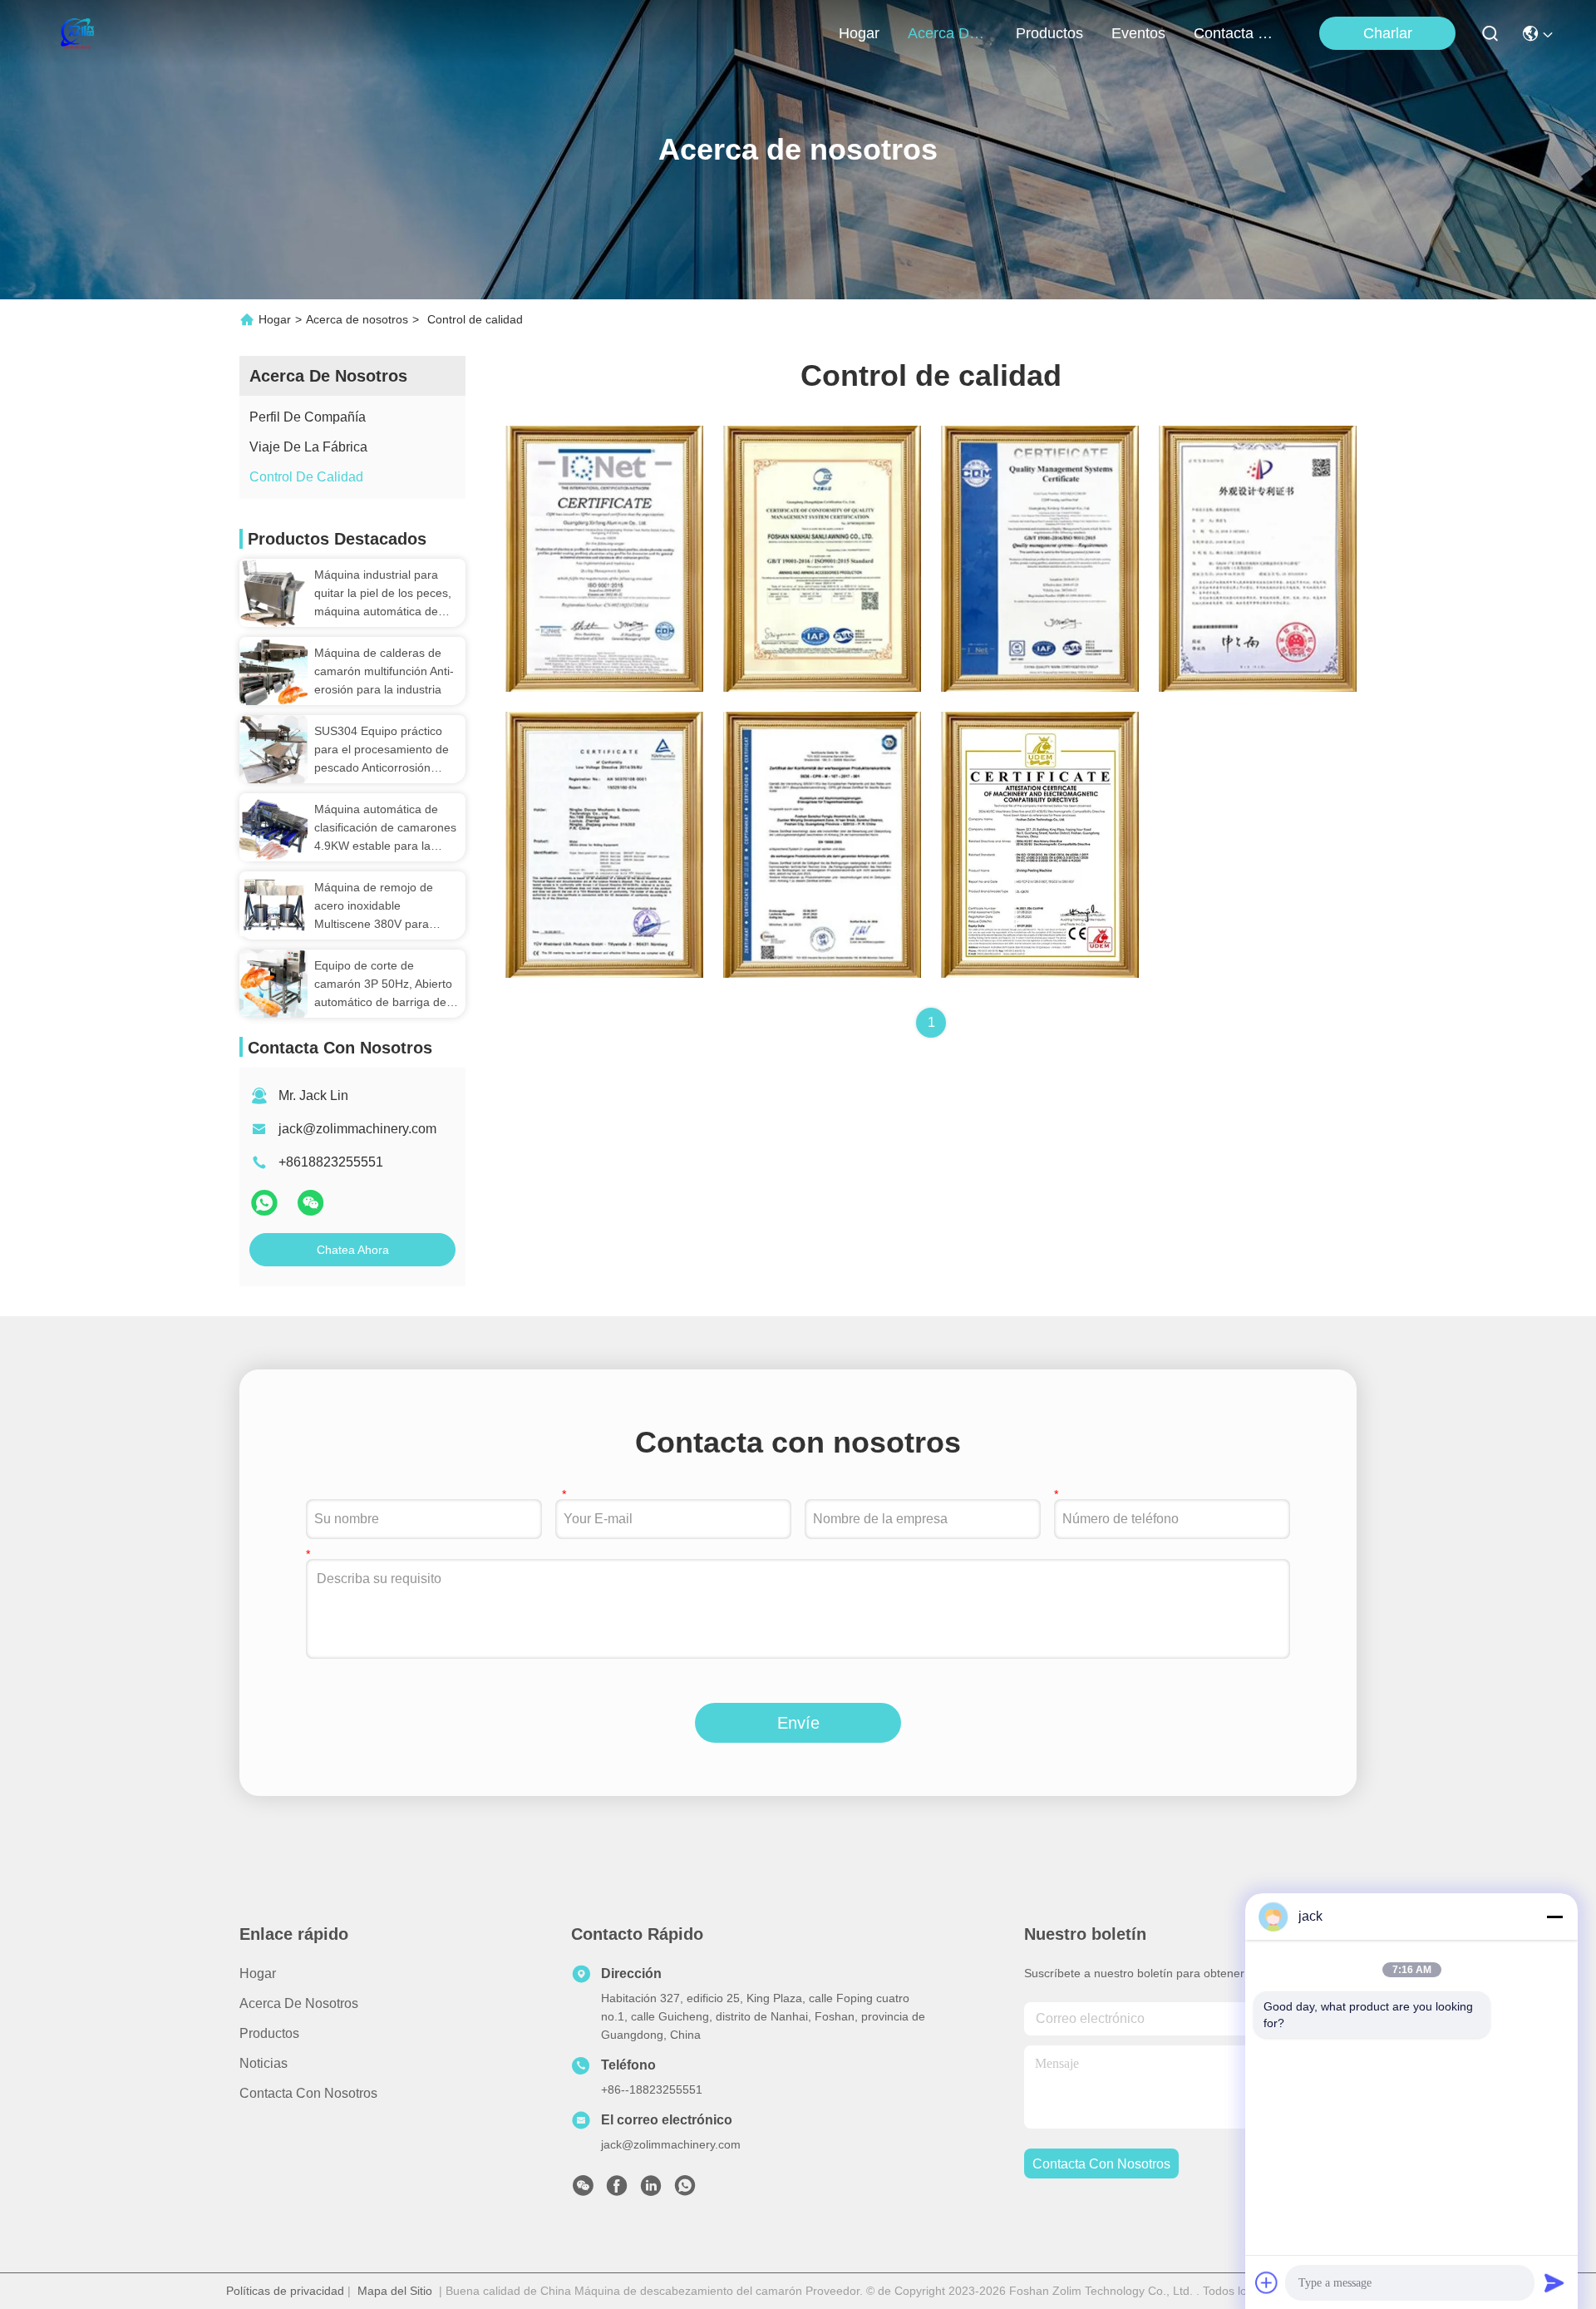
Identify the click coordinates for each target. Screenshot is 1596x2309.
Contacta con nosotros (308, 2093)
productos (1049, 33)
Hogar (859, 33)
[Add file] (1267, 2282)
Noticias (264, 2063)
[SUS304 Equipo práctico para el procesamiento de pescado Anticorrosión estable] (273, 749)
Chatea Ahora (353, 1250)
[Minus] (1554, 1917)
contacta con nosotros (1234, 33)
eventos (1138, 33)
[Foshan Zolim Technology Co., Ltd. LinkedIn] (651, 2190)
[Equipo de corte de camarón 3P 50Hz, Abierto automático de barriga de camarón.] (273, 984)
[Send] (1554, 2282)
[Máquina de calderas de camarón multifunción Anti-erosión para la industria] (273, 671)
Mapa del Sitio (395, 2291)
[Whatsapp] (266, 1210)
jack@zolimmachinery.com (357, 1129)
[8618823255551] (685, 2190)
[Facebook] (617, 2190)
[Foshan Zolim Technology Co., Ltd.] (76, 33)
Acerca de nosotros (357, 319)
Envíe (798, 1723)
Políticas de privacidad (285, 2291)
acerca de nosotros (948, 33)
